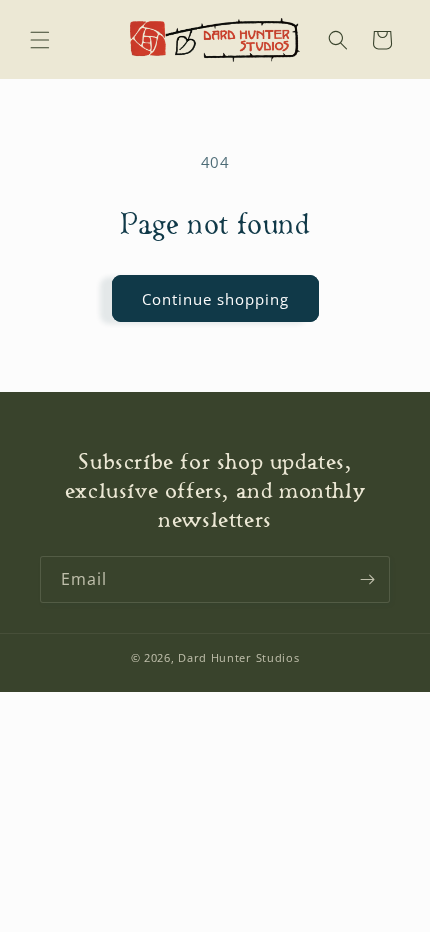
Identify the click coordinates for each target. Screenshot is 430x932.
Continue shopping (215, 299)
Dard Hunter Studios (238, 657)
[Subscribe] (367, 579)
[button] (40, 40)
